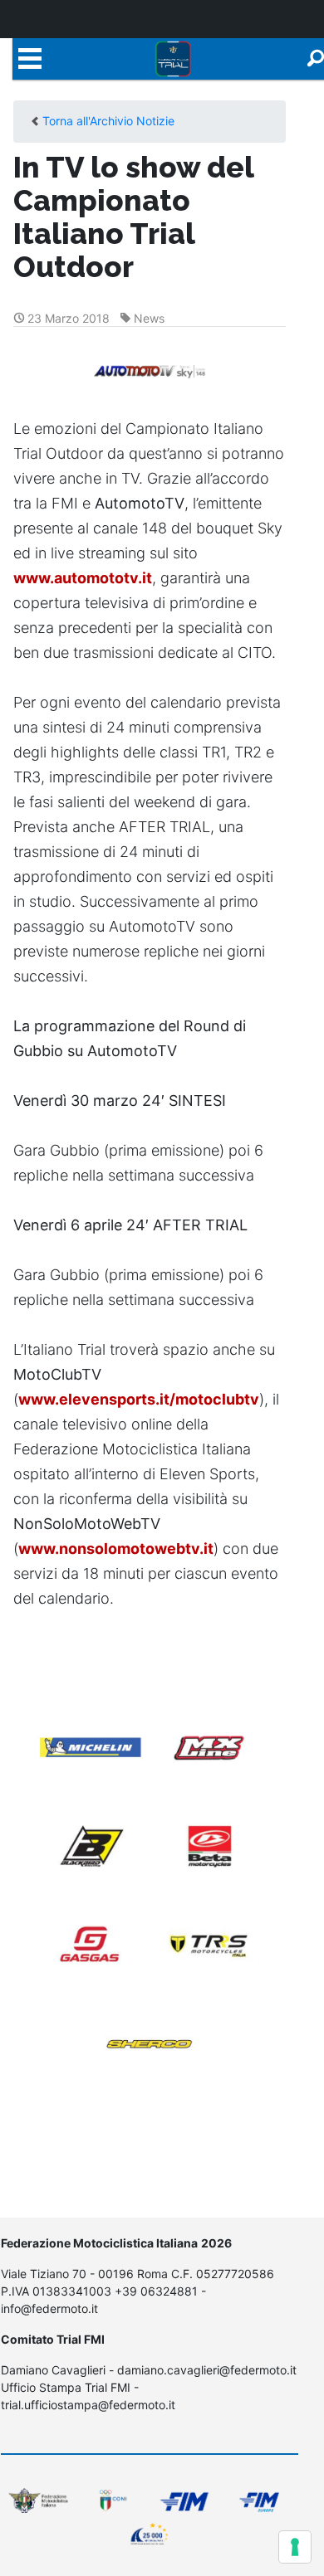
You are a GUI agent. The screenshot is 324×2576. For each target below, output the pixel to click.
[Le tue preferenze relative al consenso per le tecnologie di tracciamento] (295, 2547)
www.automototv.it (83, 578)
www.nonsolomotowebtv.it (116, 1549)
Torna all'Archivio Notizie (108, 121)
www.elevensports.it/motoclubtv (139, 1399)
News (149, 318)
